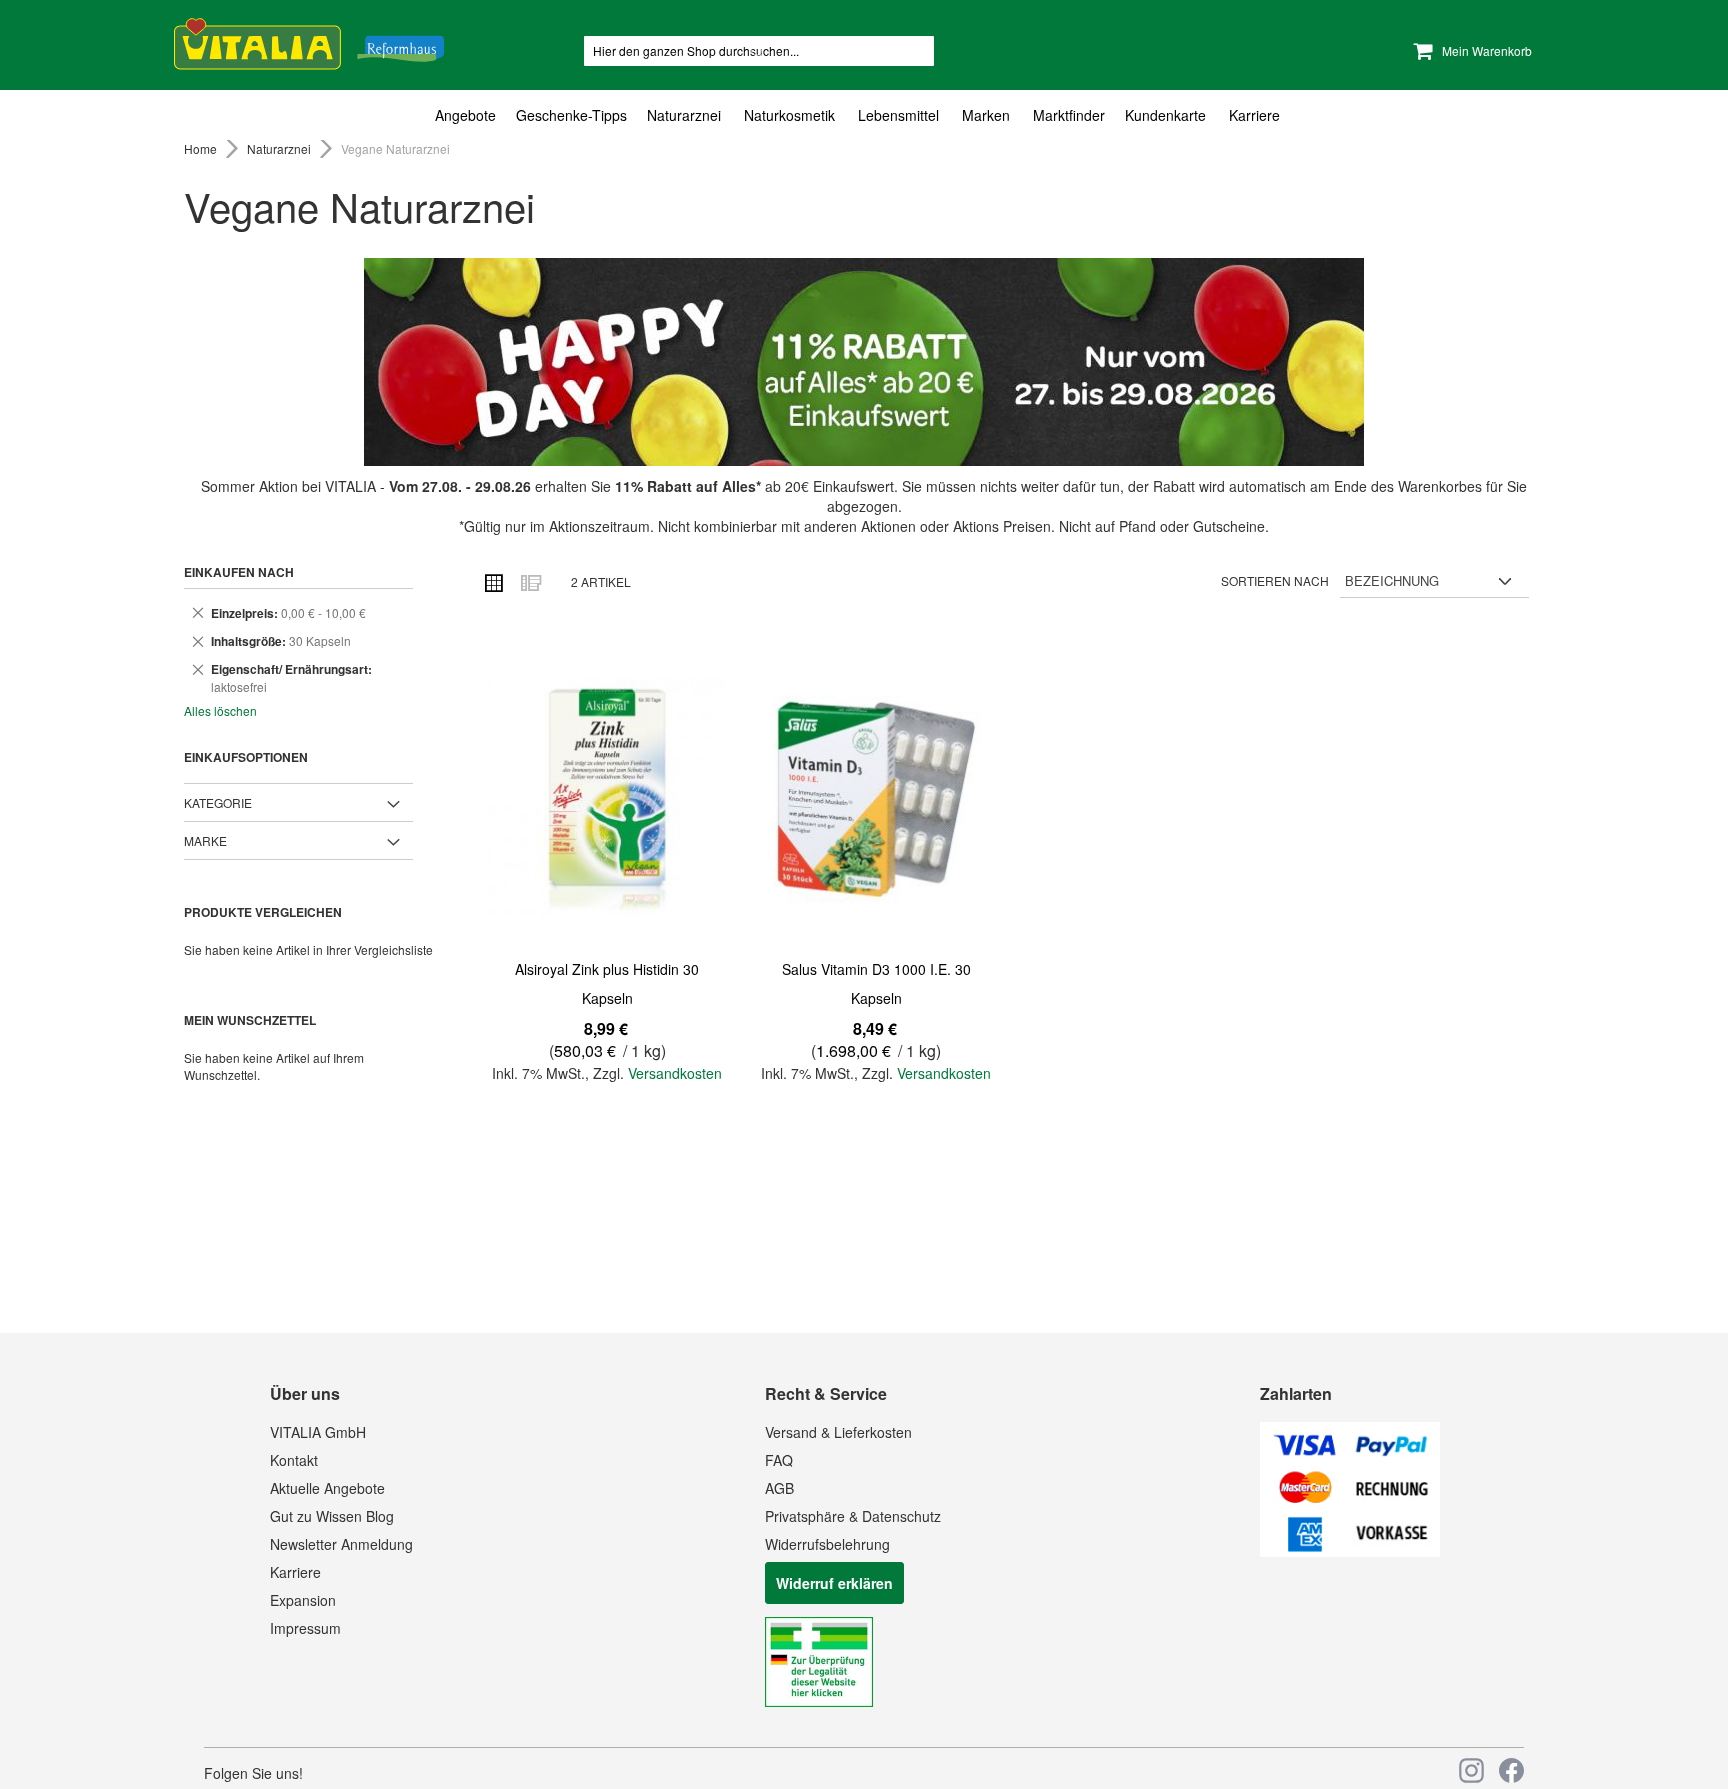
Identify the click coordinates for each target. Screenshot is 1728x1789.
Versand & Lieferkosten (838, 1432)
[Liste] (530, 582)
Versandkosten (675, 1073)
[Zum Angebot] (864, 362)
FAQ (779, 1460)
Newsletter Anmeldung (341, 1544)
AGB (779, 1488)
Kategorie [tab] (218, 802)
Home (202, 148)
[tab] (864, 115)
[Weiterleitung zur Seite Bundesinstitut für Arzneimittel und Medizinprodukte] (819, 1701)
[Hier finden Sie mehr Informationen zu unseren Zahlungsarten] (1350, 1551)
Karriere (295, 1572)
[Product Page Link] (607, 799)
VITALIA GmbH (318, 1432)
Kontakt (294, 1460)
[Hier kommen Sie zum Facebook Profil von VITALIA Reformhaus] (1511, 1770)
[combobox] (759, 51)
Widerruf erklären (834, 1583)
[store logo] (309, 40)
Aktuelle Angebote (327, 1488)
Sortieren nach (1275, 580)
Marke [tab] (205, 840)
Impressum (305, 1628)
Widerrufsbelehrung (827, 1544)
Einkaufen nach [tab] (239, 572)
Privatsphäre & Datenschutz (853, 1516)
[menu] (864, 115)
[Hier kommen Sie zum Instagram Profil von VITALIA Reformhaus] (1471, 1770)
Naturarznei (280, 148)
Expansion (303, 1600)
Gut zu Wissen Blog (332, 1516)
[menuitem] (470, 115)
